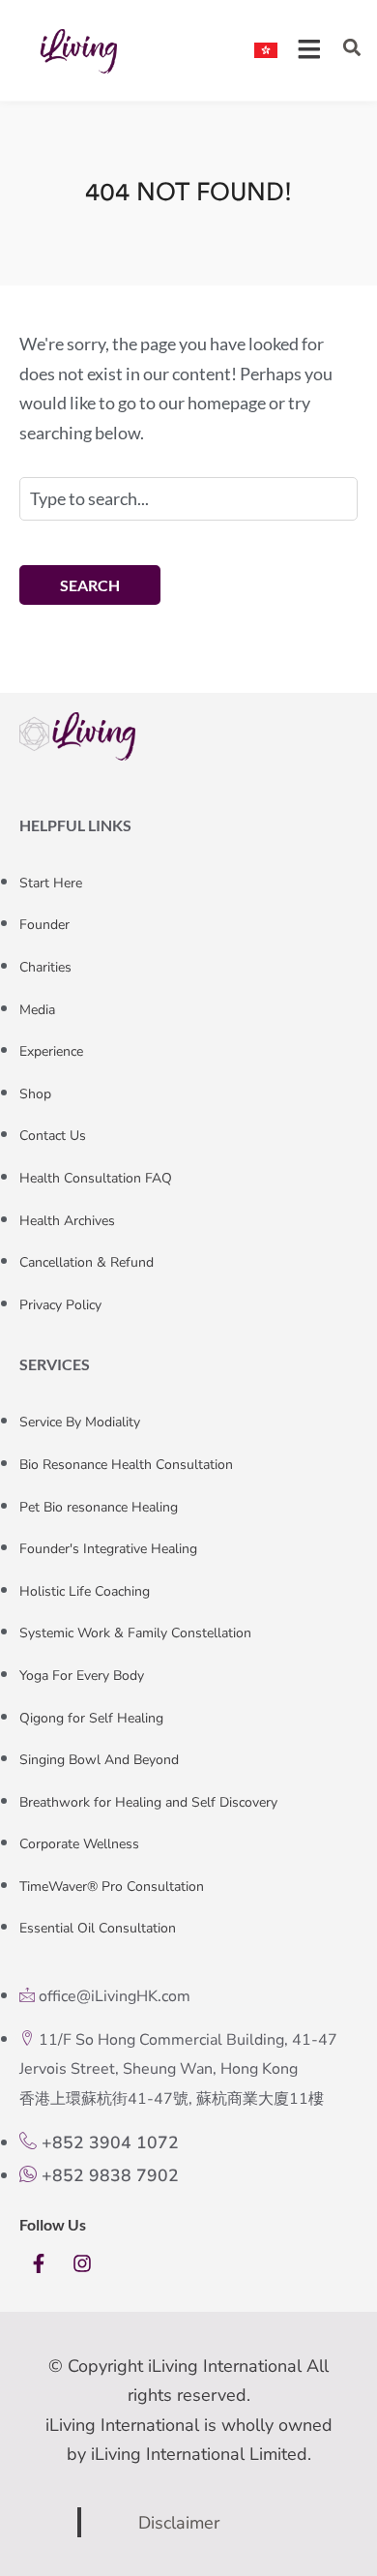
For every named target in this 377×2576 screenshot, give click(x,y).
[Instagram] (82, 2263)
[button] (351, 48)
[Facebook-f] (39, 2263)
